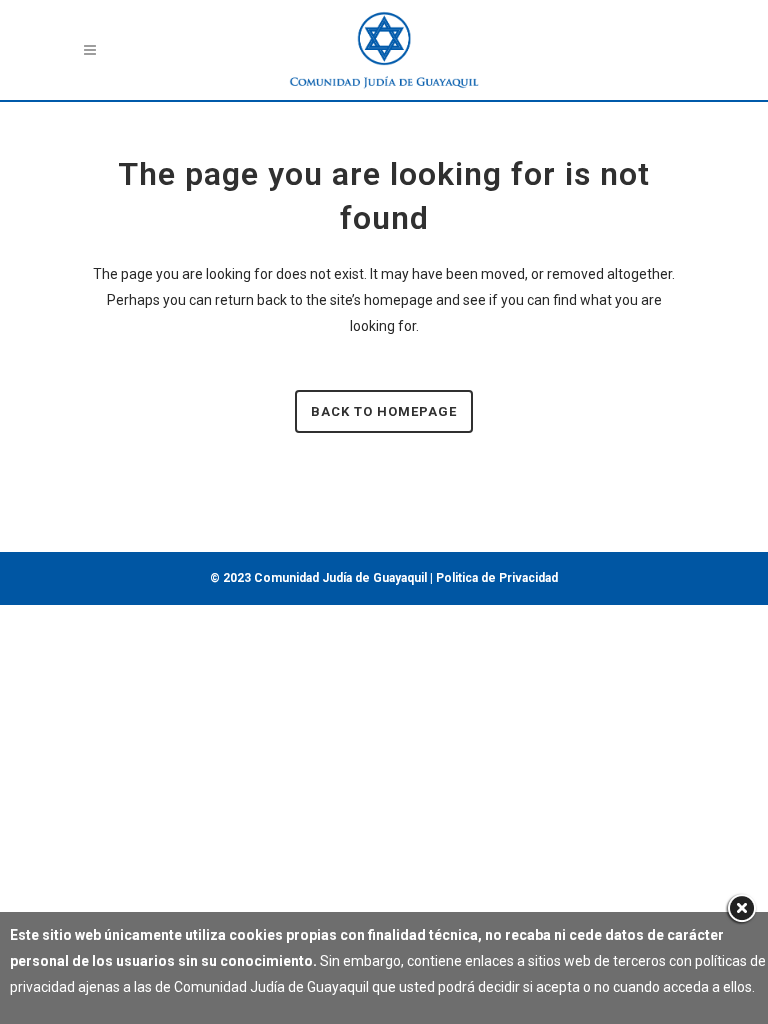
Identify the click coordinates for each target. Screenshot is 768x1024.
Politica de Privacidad (497, 578)
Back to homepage (384, 411)
